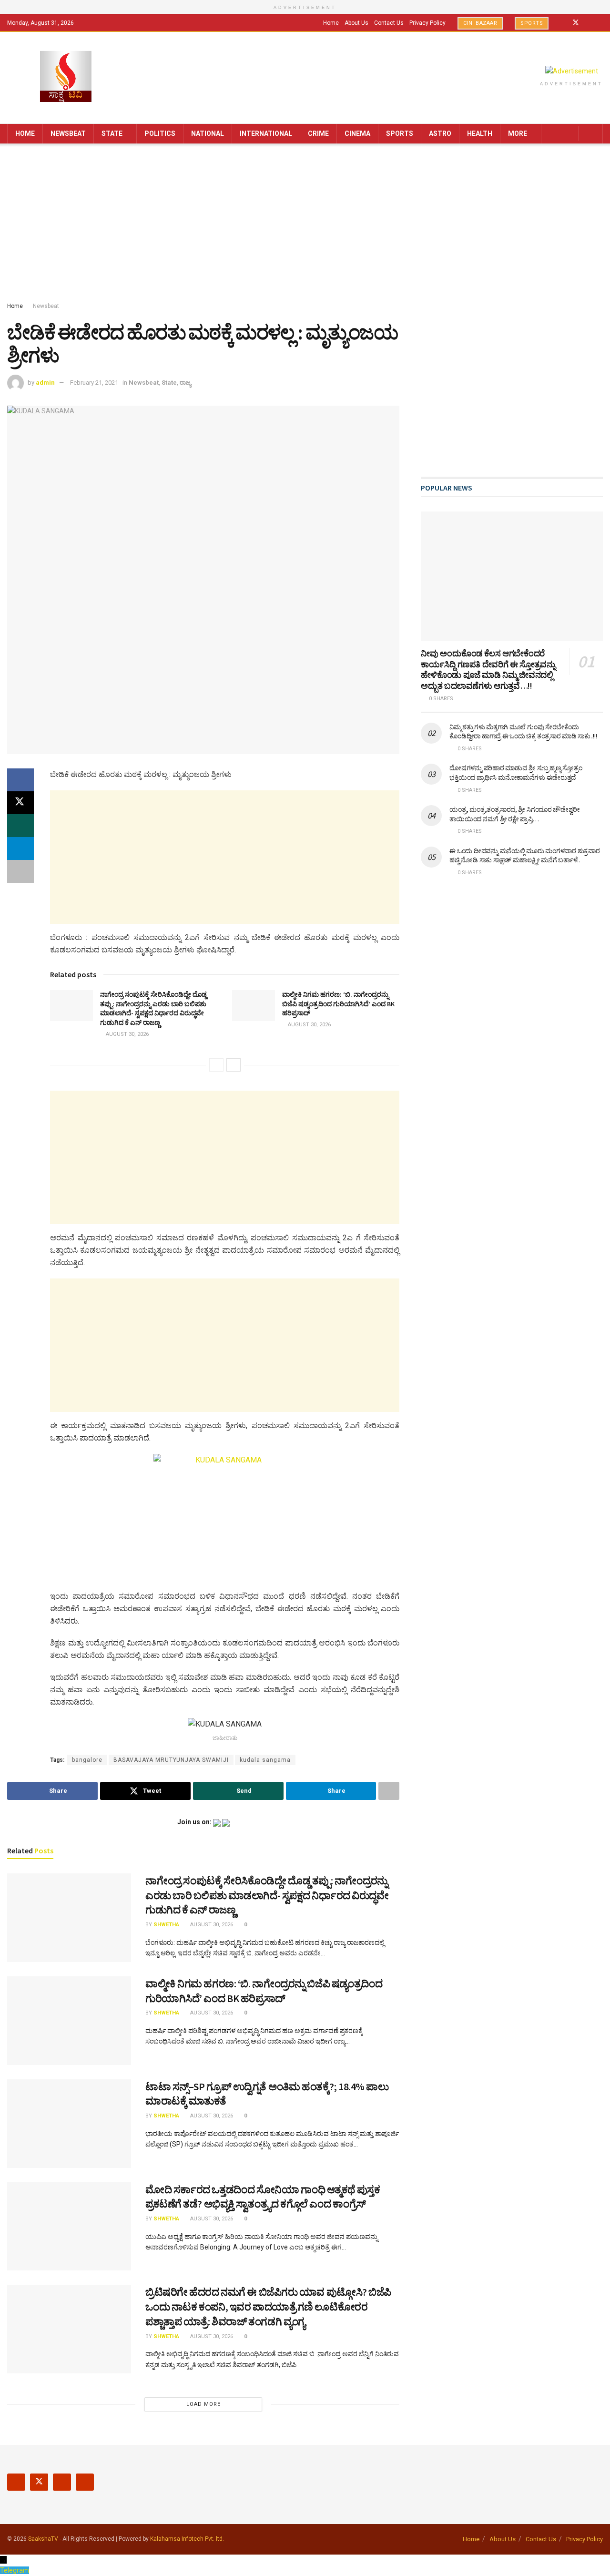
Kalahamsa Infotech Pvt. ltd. (187, 2539)
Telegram (15, 2570)
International (266, 133)
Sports (532, 23)
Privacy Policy (427, 23)
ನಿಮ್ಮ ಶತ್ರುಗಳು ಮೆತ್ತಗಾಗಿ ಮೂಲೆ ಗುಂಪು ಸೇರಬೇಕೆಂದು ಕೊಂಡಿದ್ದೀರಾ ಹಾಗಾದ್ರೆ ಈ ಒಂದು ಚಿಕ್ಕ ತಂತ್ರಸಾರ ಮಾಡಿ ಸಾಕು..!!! (523, 732)
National (208, 133)
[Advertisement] (305, 225)
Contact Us (389, 23)
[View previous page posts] (216, 1065)
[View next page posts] (234, 1065)
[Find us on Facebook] (563, 23)
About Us (356, 23)
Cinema (357, 133)
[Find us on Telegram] (600, 23)
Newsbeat (68, 133)
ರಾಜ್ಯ (185, 383)
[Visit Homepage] (66, 77)
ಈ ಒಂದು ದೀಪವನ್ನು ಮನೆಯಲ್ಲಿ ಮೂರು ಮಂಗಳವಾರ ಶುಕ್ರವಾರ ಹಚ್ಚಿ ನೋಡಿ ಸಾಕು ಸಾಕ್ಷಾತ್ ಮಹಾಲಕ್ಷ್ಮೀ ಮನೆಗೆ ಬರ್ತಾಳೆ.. (524, 856)
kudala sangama (265, 1760)
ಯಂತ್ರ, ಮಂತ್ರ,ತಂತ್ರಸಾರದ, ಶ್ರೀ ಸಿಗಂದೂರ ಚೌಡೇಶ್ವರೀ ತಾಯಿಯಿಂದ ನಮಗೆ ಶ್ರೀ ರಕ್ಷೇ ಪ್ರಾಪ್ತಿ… (514, 814)
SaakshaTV (43, 2539)
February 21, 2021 (94, 383)
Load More (203, 2404)
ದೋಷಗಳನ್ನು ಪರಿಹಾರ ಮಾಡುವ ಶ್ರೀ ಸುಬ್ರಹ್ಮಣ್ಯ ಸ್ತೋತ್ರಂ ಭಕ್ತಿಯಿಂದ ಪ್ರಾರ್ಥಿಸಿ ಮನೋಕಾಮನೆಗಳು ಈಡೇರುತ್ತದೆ (516, 773)
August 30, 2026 (127, 1034)
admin (45, 383)
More (518, 133)
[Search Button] (592, 134)
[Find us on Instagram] (588, 23)
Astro (440, 133)
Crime (318, 133)
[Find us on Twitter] (576, 23)
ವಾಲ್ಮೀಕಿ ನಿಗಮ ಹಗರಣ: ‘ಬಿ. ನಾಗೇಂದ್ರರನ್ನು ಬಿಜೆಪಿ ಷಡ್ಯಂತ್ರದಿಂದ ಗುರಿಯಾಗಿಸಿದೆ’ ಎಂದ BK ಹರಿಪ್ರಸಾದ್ (338, 1004)
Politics (160, 133)
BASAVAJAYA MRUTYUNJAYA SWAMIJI (171, 1760)
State (112, 133)
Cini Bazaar (480, 23)
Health (480, 133)
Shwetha (166, 1925)
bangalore (87, 1760)
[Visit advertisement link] (571, 71)
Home (331, 23)
